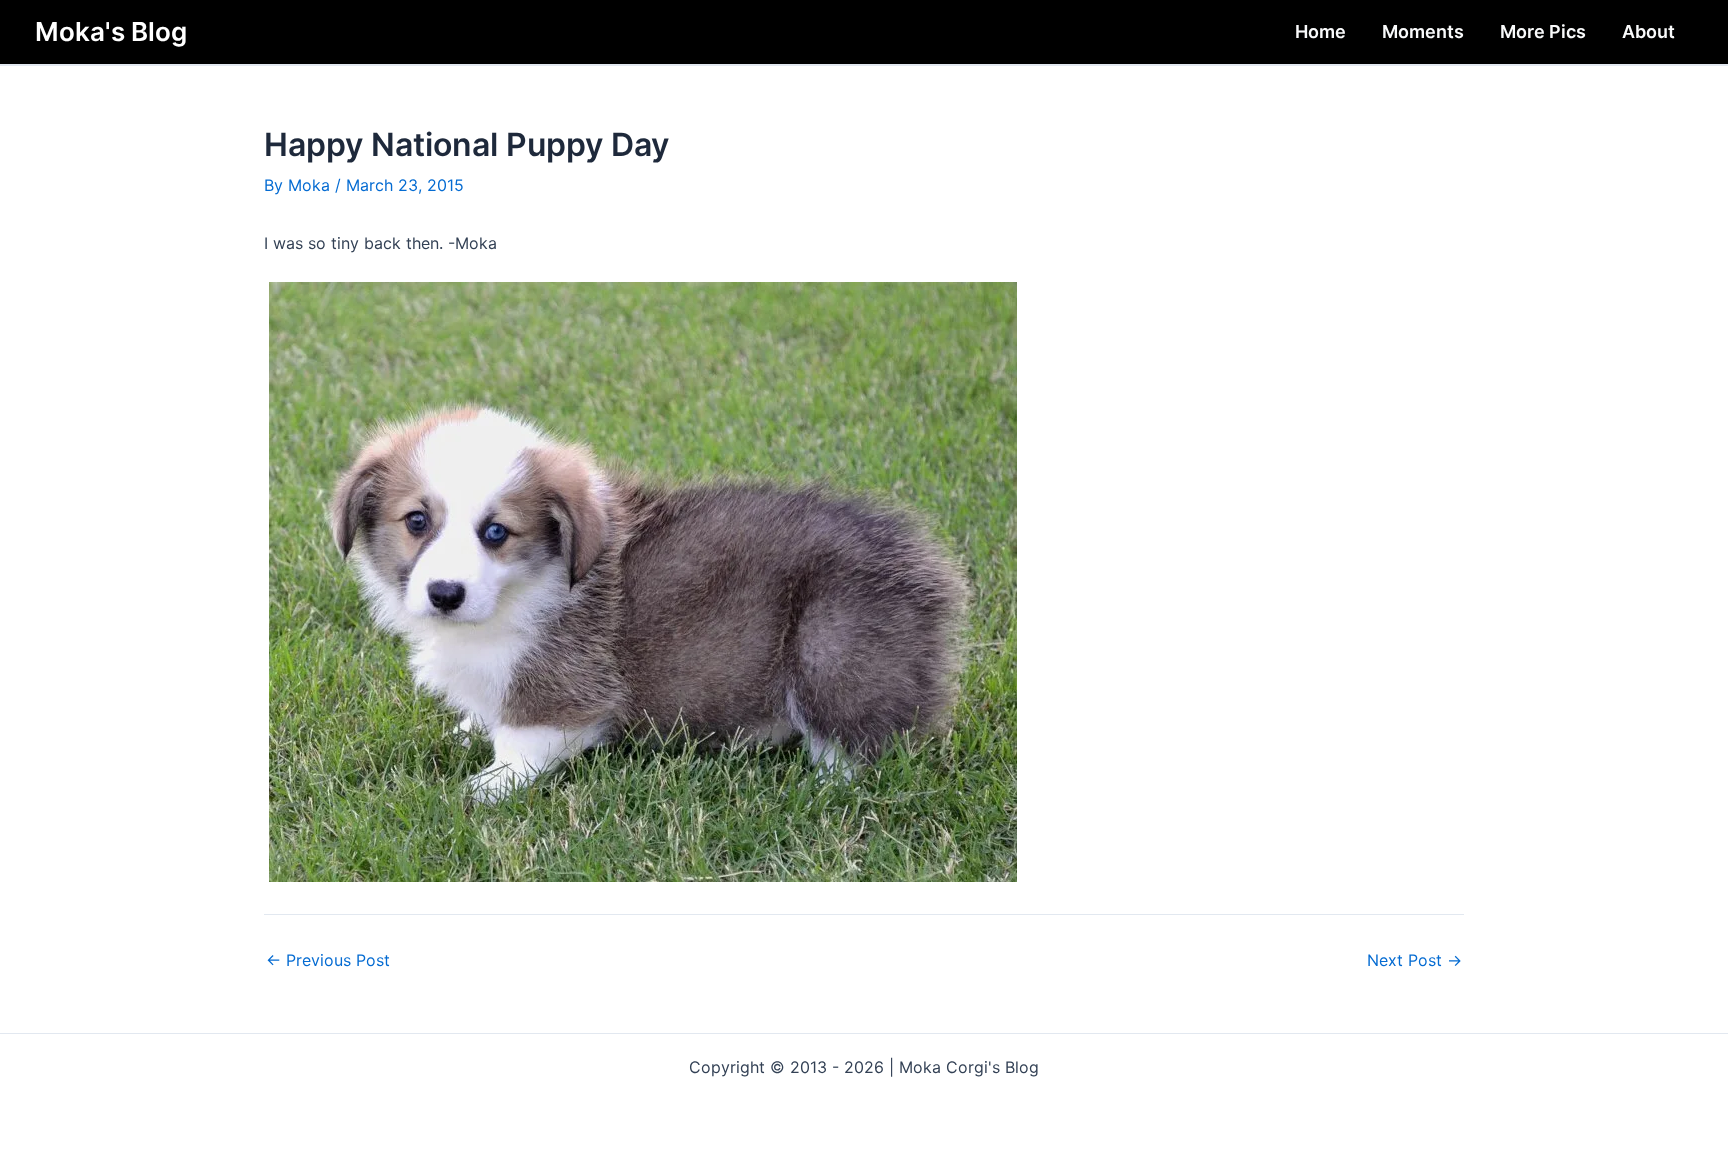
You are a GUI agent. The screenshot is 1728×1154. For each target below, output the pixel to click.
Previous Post (328, 960)
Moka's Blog (111, 31)
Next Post (1414, 960)
